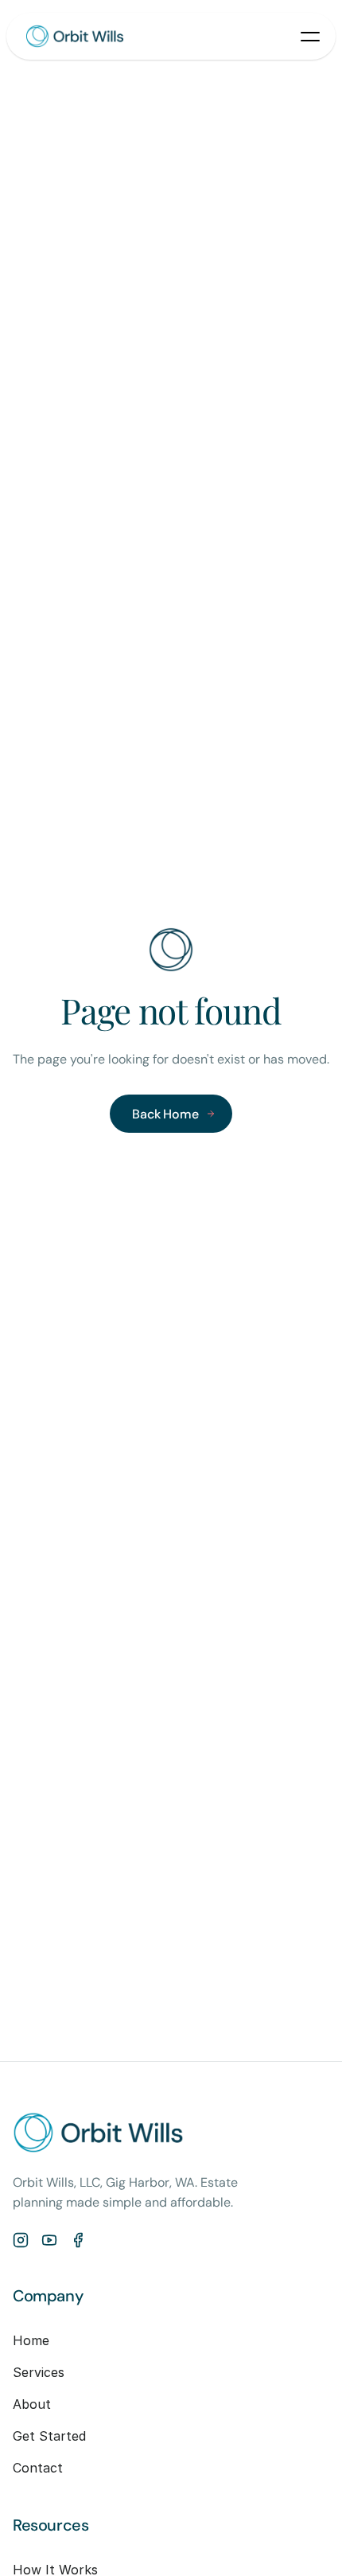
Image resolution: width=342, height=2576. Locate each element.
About (32, 2404)
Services (39, 2372)
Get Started (49, 2436)
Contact (38, 2468)
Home (31, 2340)
